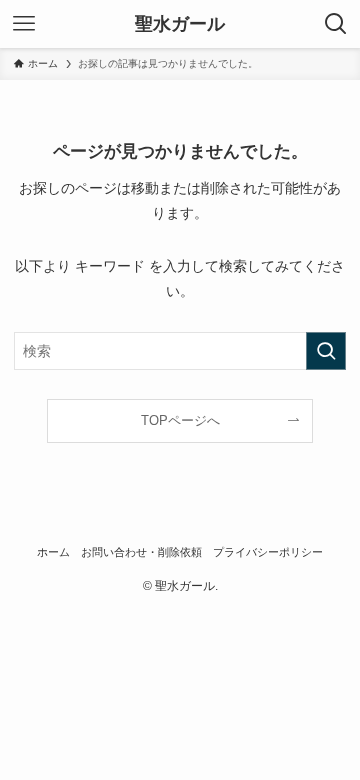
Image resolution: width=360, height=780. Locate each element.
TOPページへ (180, 421)
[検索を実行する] (326, 351)
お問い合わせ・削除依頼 (141, 552)
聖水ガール (180, 24)
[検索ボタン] (336, 24)
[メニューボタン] (24, 24)
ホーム (53, 552)
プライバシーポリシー (268, 552)
